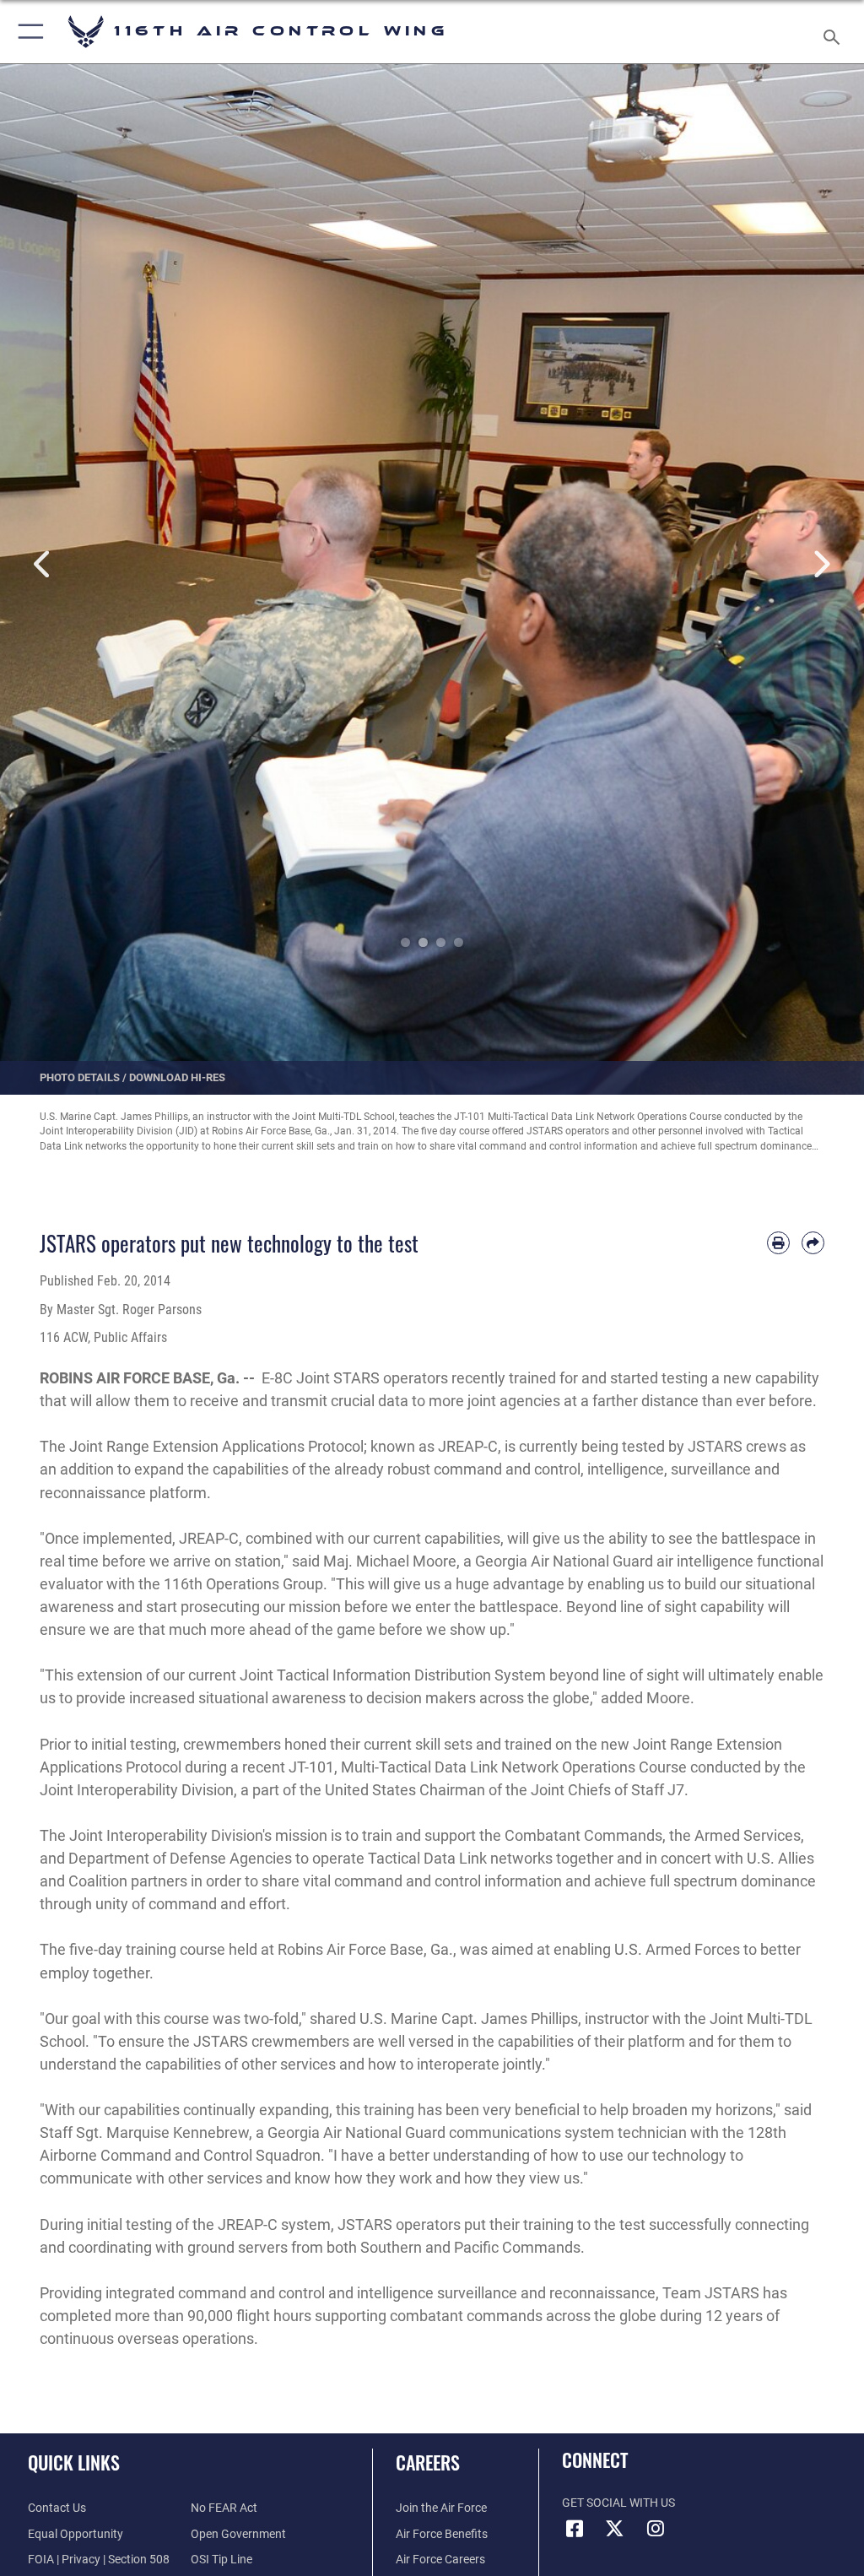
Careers (428, 2462)
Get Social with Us (618, 2503)
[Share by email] (813, 1243)
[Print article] (778, 1243)
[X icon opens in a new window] (615, 2529)
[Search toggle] (835, 32)
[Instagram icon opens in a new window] (656, 2529)
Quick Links (74, 2462)
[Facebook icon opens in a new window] (575, 2529)
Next (821, 565)
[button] (27, 32)
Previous (43, 565)
